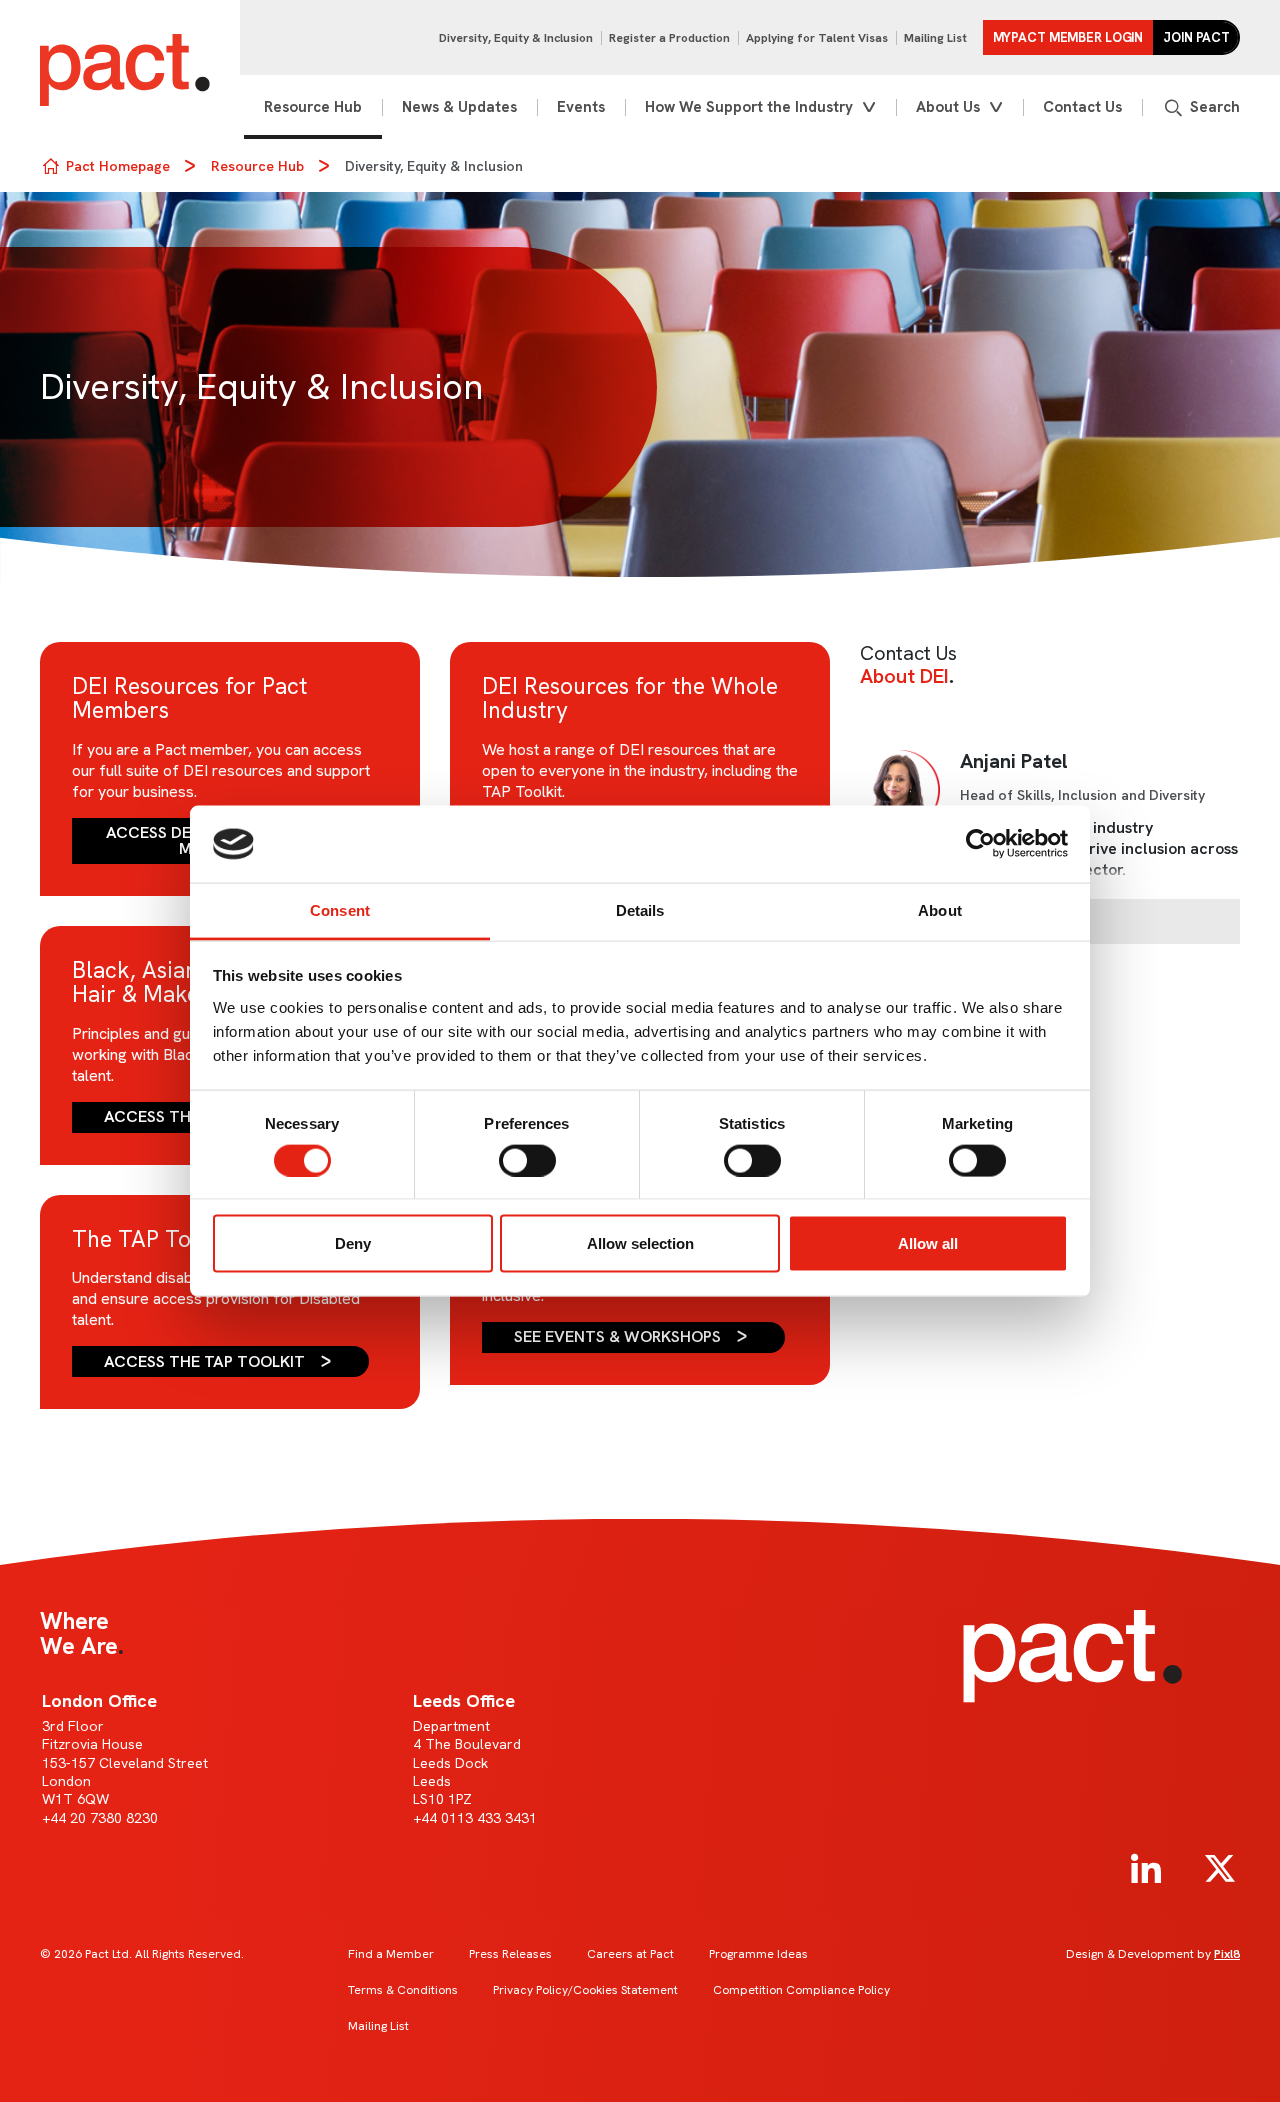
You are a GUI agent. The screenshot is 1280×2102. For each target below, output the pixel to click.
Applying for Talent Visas (817, 38)
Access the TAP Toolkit (204, 1361)
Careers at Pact (630, 1954)
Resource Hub (313, 107)
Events (581, 107)
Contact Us (1082, 107)
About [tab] (940, 909)
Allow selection (640, 1243)
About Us (948, 107)
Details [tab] (640, 909)
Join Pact (1196, 37)
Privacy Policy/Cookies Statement (585, 1990)
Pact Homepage (118, 166)
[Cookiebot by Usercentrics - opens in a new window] (980, 844)
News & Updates (459, 107)
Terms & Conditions (403, 1990)
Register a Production (669, 38)
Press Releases (510, 1954)
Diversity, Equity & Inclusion (516, 38)
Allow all (928, 1243)
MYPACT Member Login (1068, 37)
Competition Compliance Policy (801, 1990)
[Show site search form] (1201, 107)
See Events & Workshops (617, 1336)
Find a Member (391, 1954)
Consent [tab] (340, 909)
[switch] (527, 1160)
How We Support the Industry (749, 107)
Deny (353, 1243)
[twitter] (1220, 1869)
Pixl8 (1227, 1954)
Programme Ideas (758, 1954)
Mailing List (935, 38)
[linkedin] (1146, 1869)
